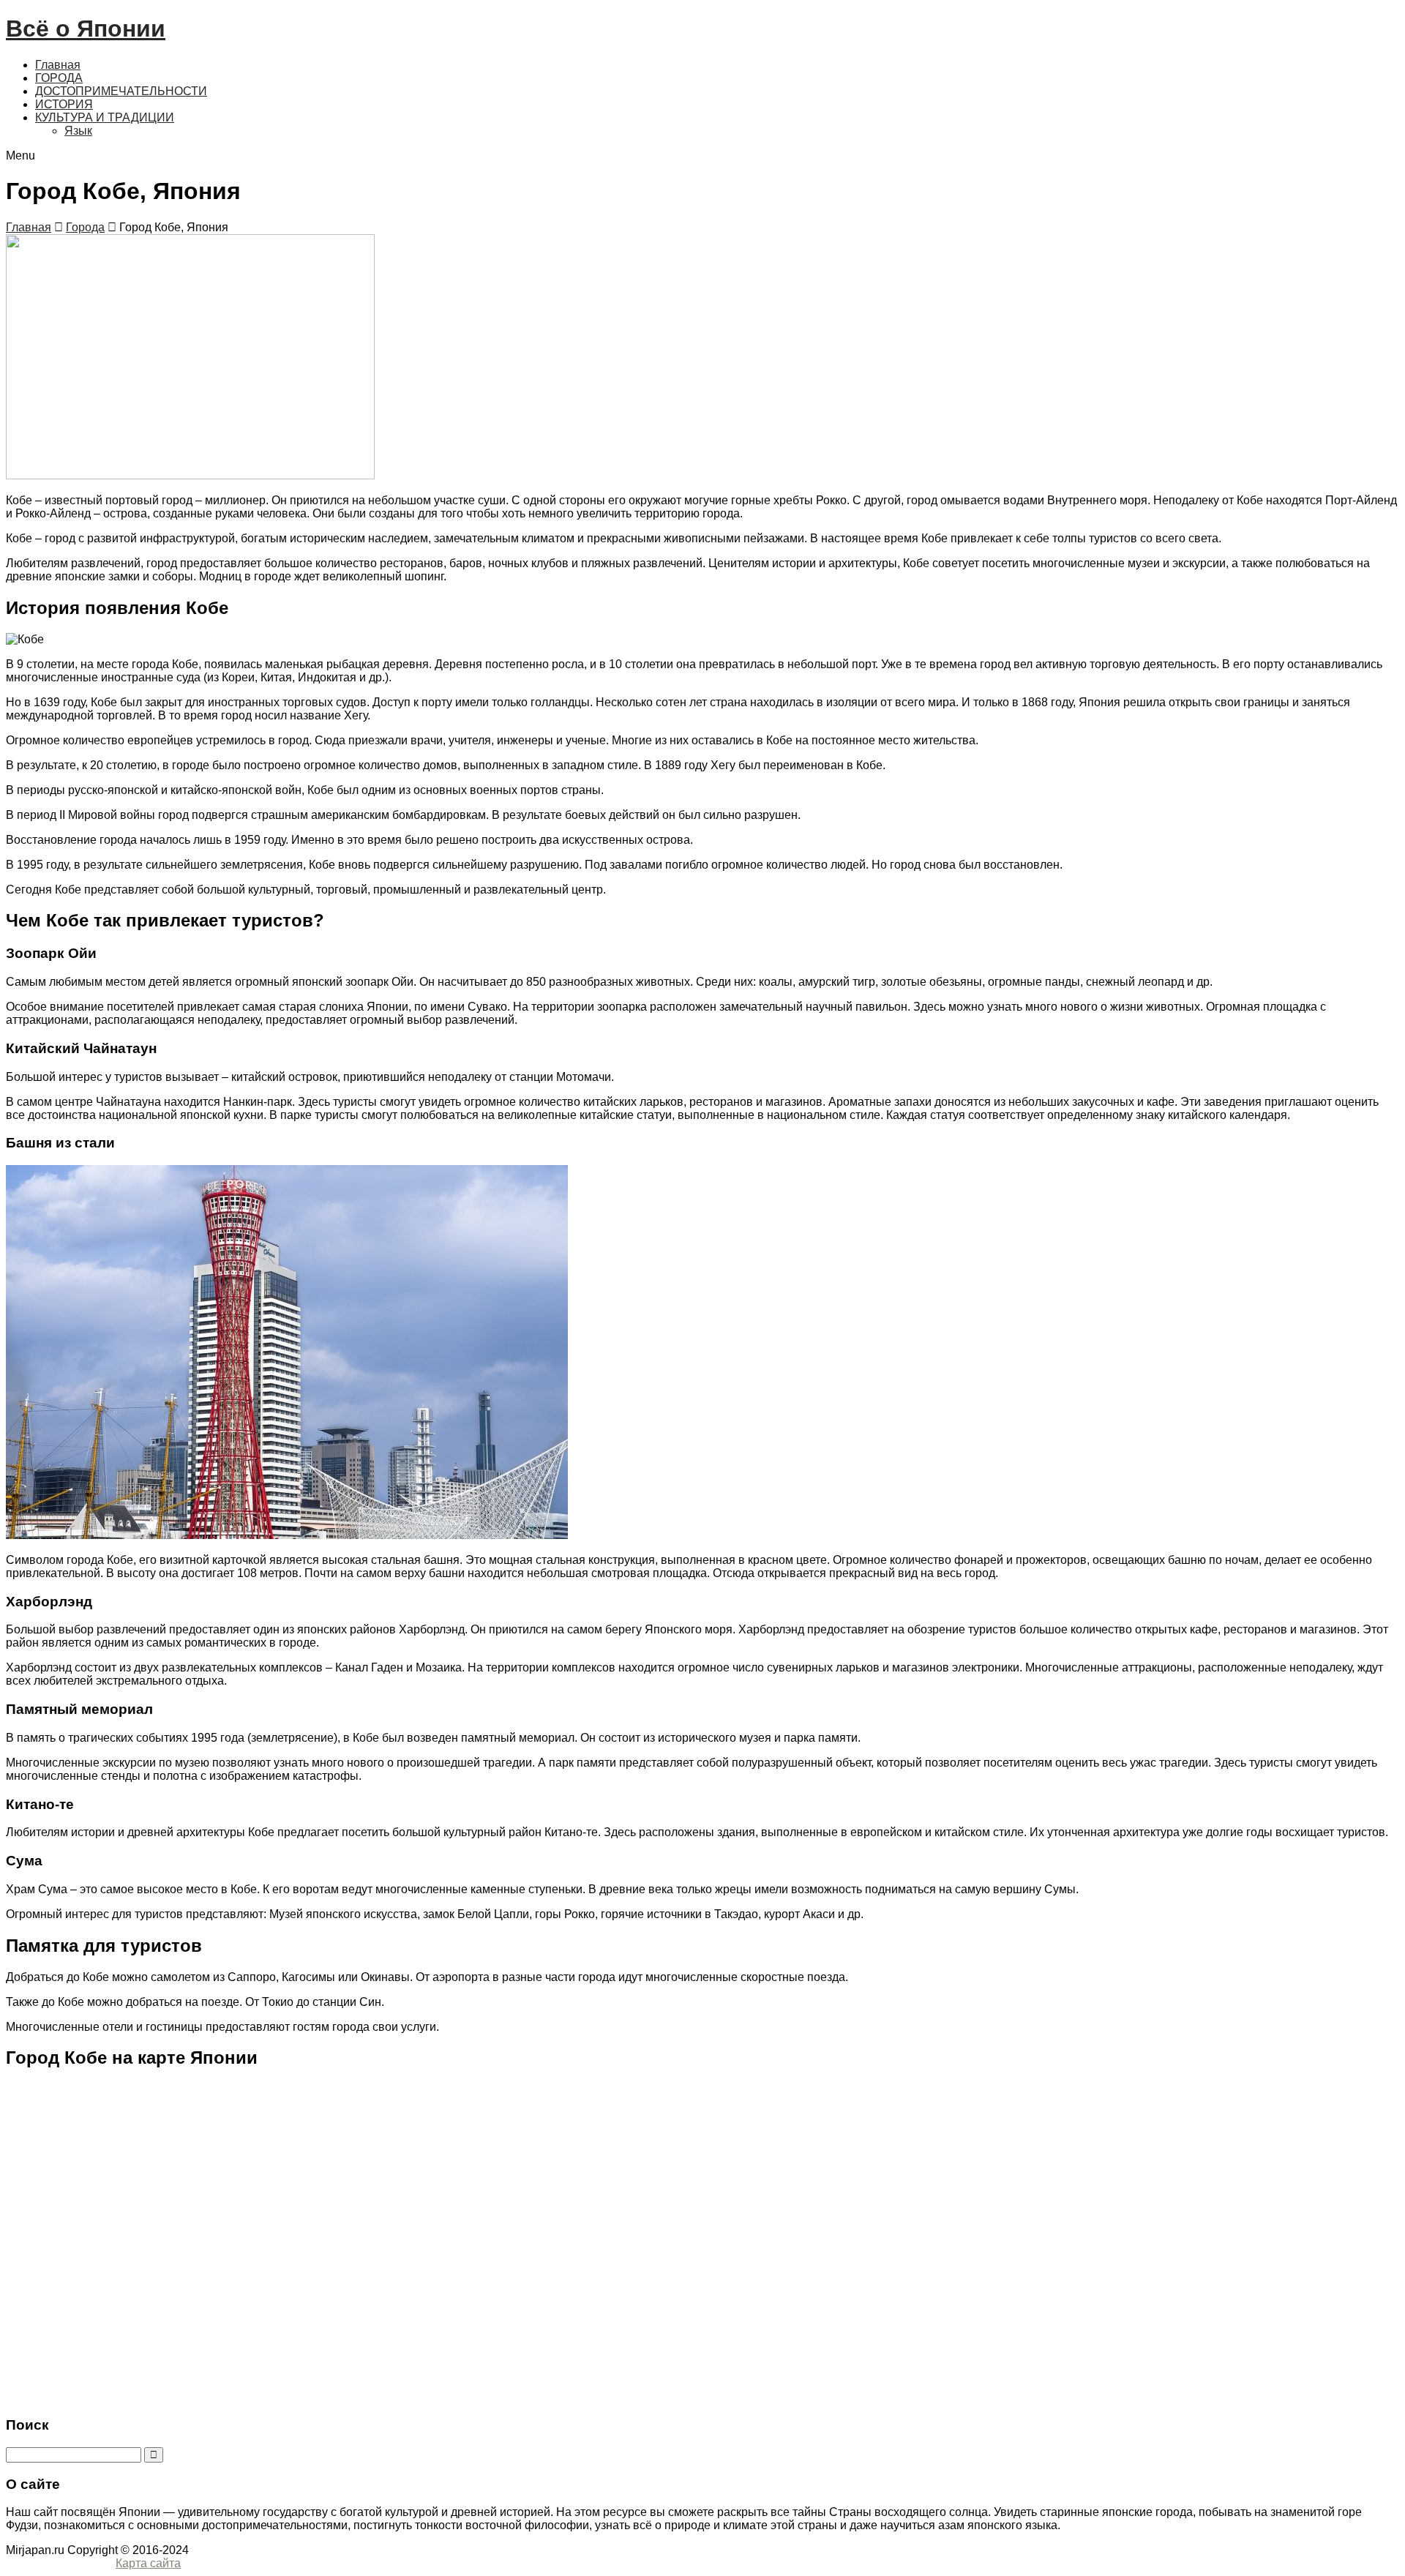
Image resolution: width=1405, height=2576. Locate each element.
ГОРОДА (59, 78)
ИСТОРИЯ (64, 104)
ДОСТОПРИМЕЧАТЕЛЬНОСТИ (121, 91)
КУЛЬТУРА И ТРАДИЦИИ (105, 117)
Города (85, 227)
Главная (58, 65)
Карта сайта (148, 2563)
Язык (78, 131)
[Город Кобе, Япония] (190, 475)
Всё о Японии (86, 29)
